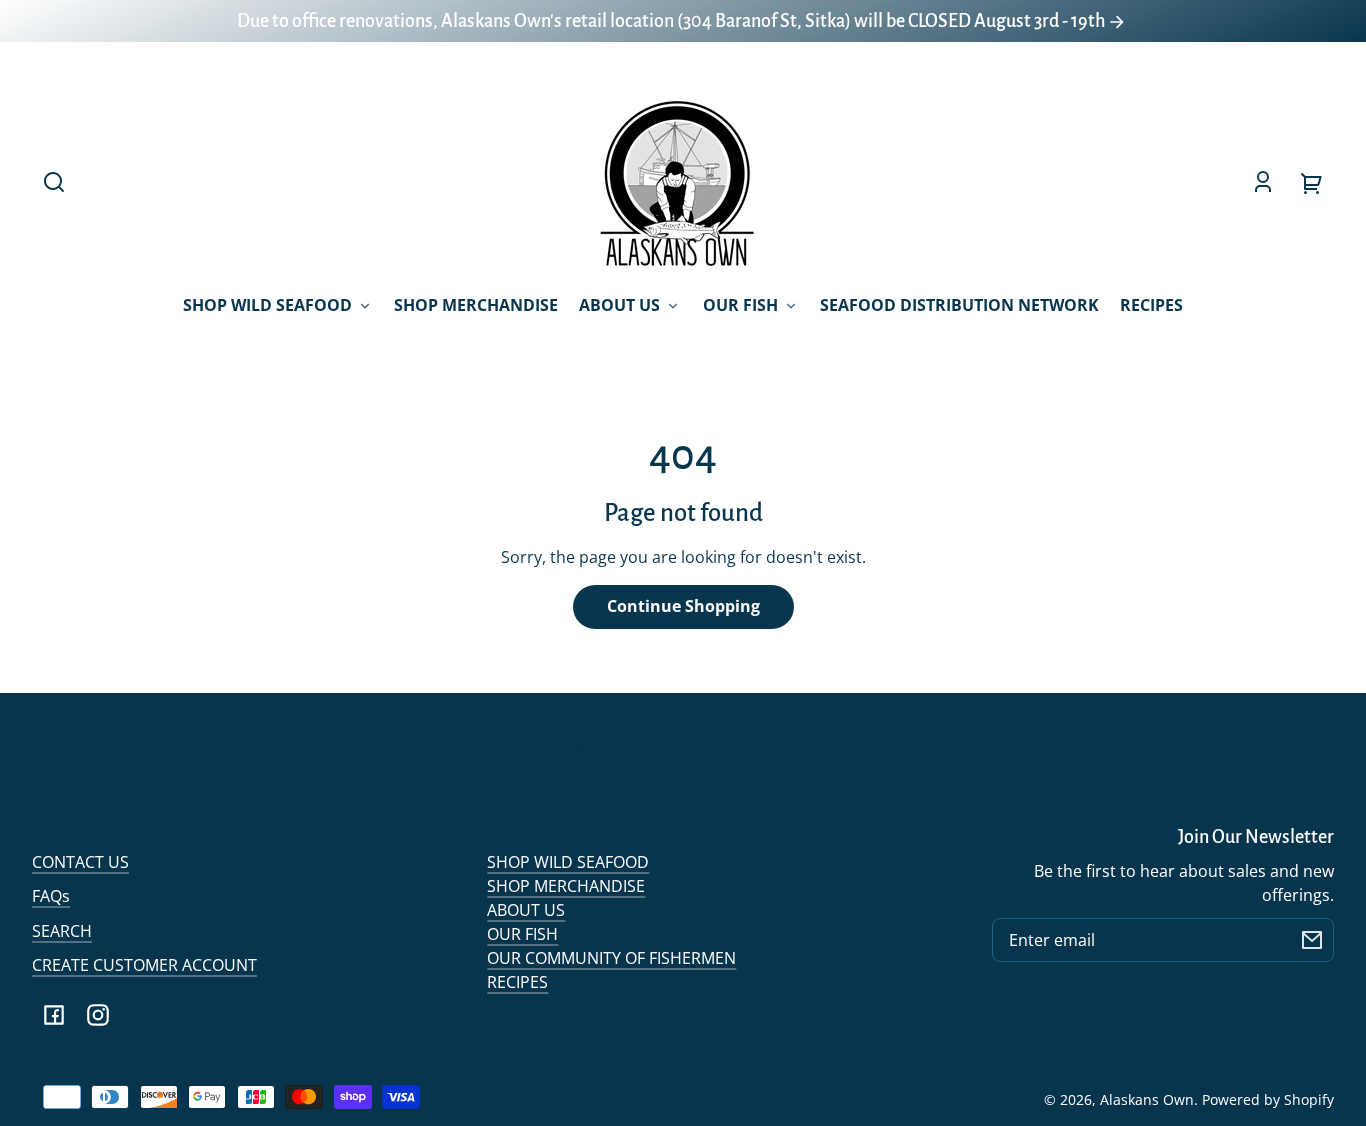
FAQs (51, 896)
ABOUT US (526, 910)
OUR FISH (522, 934)
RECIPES (517, 982)
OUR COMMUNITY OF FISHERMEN (611, 958)
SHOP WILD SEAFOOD (568, 862)
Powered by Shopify (1268, 1099)
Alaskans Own (1147, 1099)
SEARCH (62, 931)
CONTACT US (80, 862)
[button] (54, 182)
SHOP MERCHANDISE (566, 886)
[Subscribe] (1312, 940)
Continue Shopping (683, 606)
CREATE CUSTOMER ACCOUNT (144, 965)
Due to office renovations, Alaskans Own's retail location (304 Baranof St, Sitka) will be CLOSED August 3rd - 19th (673, 21)
